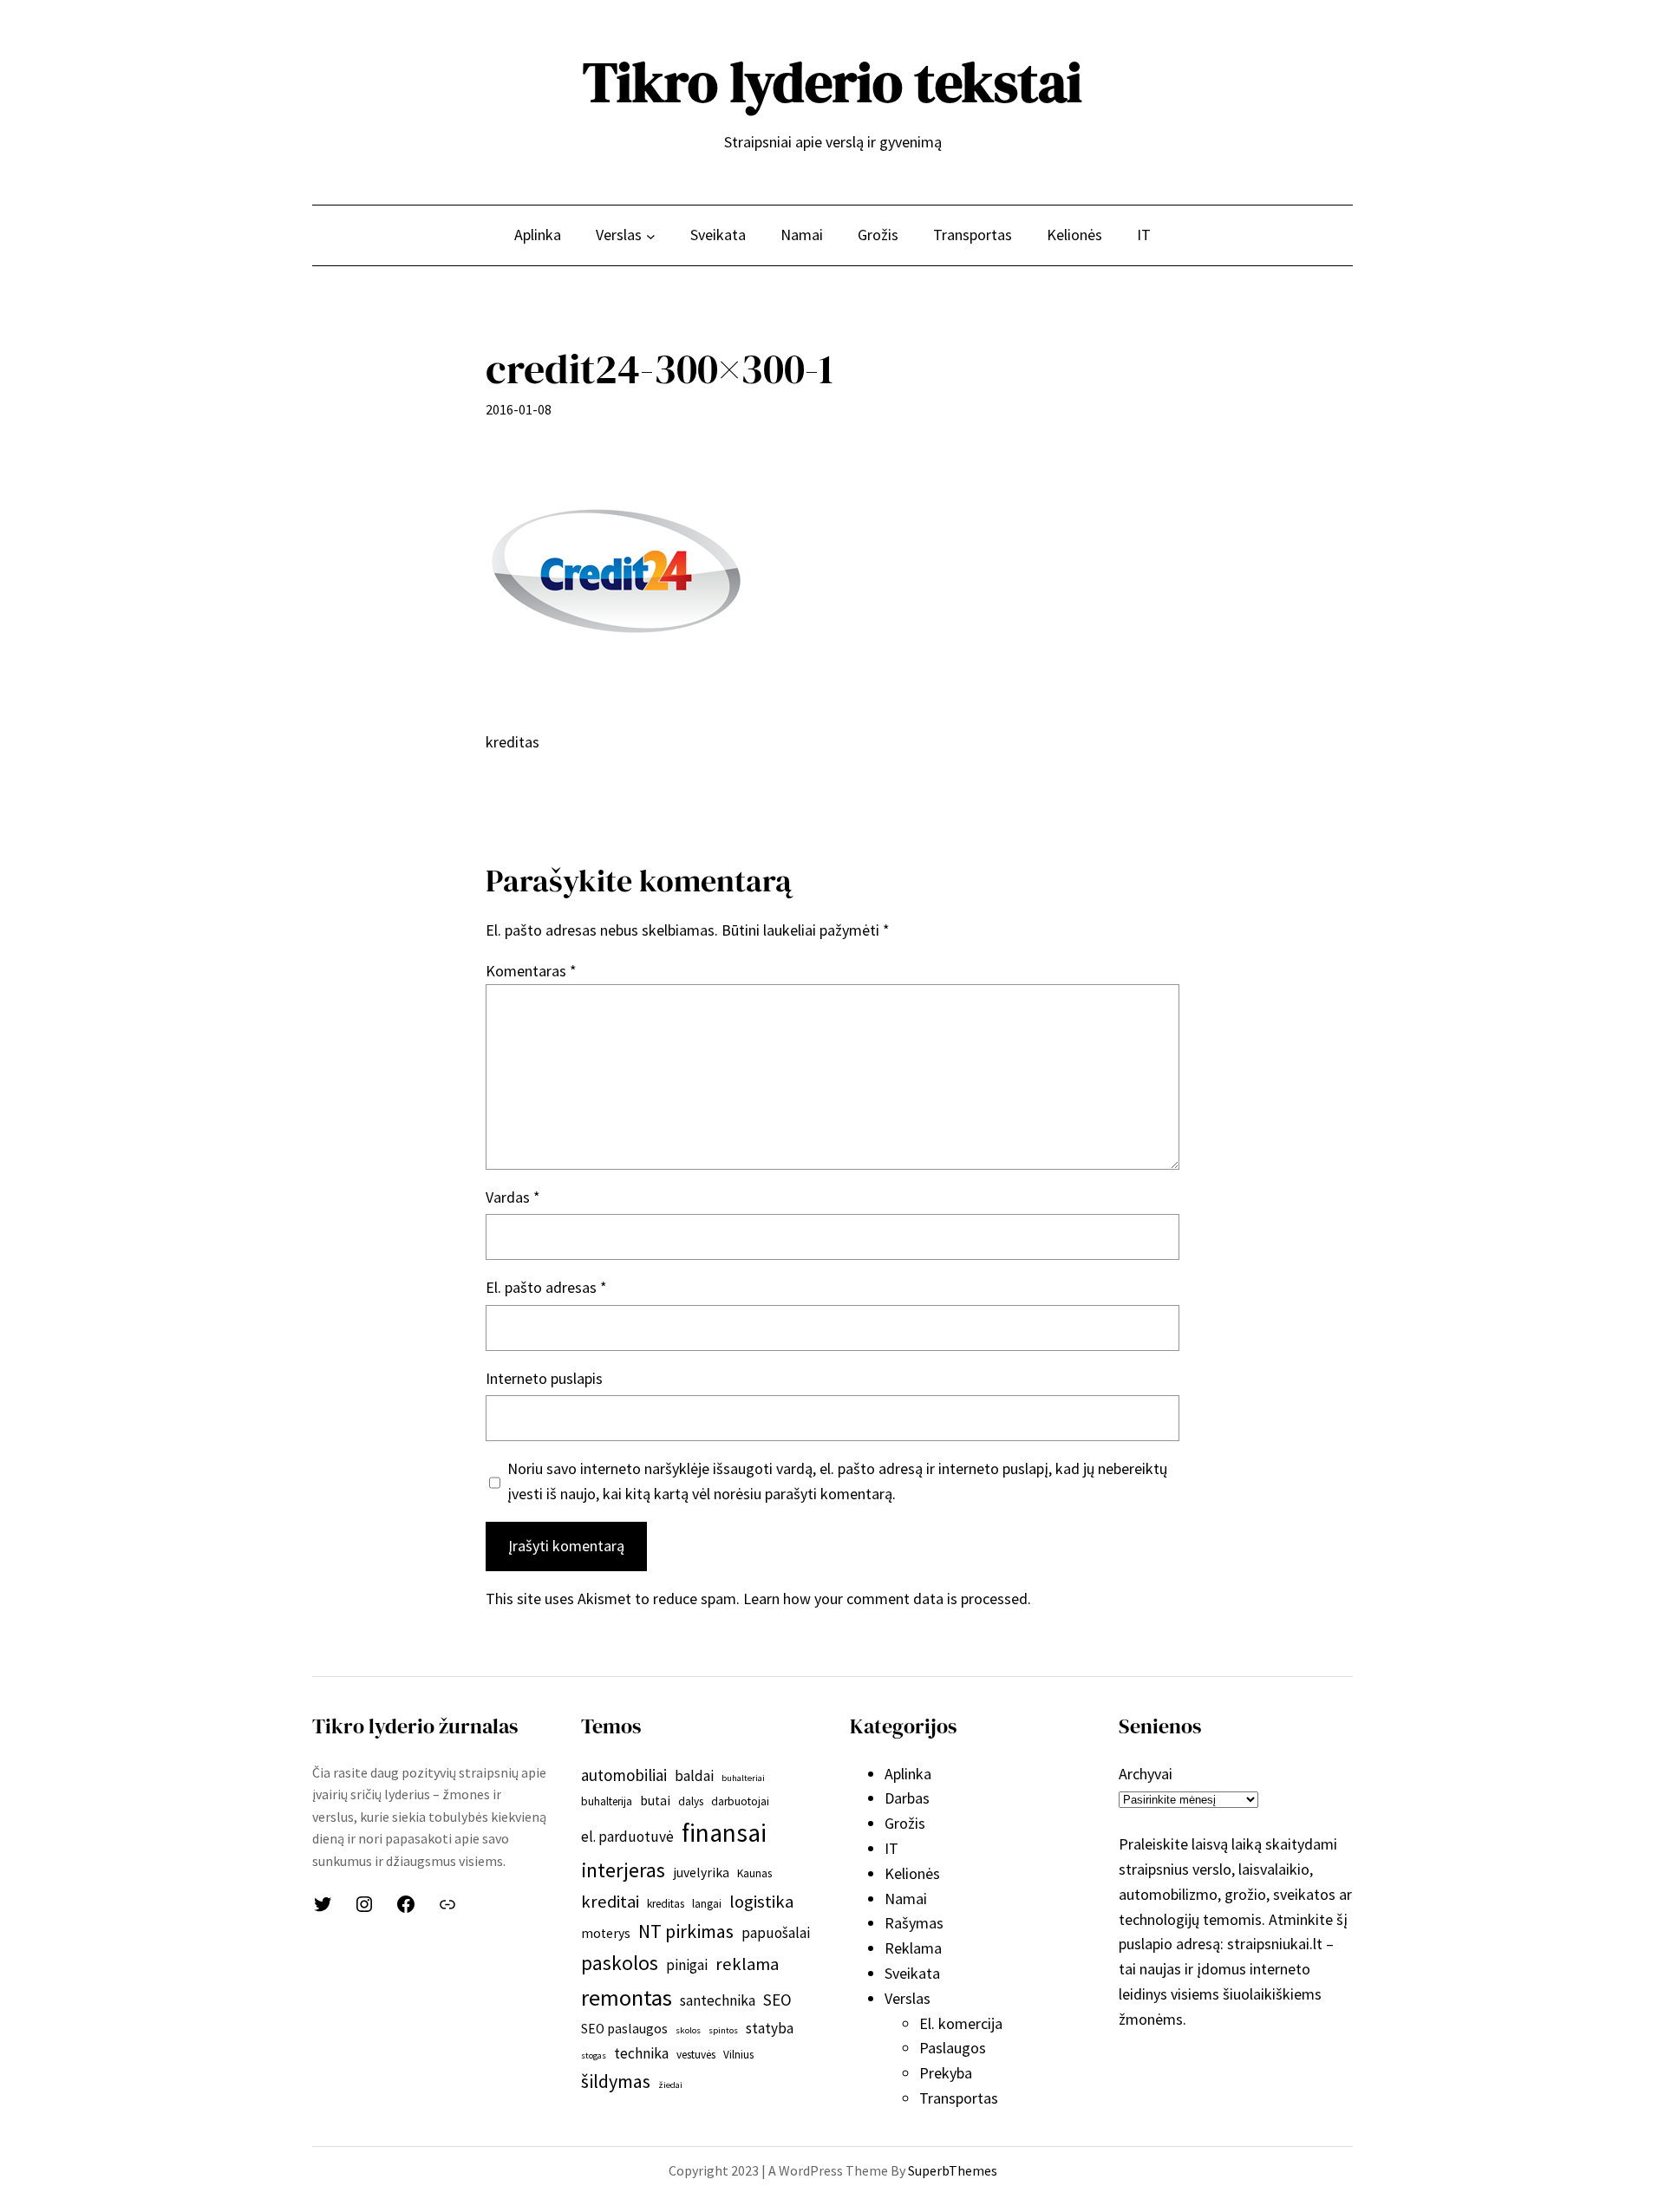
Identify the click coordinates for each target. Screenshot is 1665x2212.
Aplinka (908, 1774)
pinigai (687, 1965)
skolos (688, 2030)
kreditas (666, 1904)
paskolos (620, 1963)
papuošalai (776, 1933)
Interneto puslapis (544, 1378)
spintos (723, 2030)
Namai (906, 1899)
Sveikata (912, 1973)
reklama (747, 1964)
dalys (691, 1801)
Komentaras (531, 971)
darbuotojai (740, 1801)
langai (707, 1904)
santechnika (718, 2000)
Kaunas (754, 1873)
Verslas (908, 1998)
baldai (694, 1776)
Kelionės (912, 1873)
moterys (606, 1933)
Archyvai (1146, 1774)
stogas (594, 2055)
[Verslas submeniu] (651, 235)
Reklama (913, 1948)
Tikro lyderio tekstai (832, 82)
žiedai (670, 2085)
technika (641, 2053)
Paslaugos (953, 2048)
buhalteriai (743, 1778)
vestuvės (696, 2055)
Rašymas (914, 1923)
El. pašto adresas (546, 1287)
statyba (770, 2028)
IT (891, 1848)
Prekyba (946, 2073)
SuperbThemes (953, 2170)
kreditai (610, 1902)
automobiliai (624, 1775)
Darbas (907, 1798)
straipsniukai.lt (1275, 1944)
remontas (627, 1997)
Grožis (905, 1823)
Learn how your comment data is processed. (887, 1599)
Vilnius (738, 2055)
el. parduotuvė (627, 1837)
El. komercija (961, 2023)
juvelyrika (701, 1873)
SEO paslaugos (624, 2029)
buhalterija (607, 1801)
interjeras (623, 1870)
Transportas (959, 2098)
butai (655, 1801)
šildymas (616, 2081)
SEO (777, 2000)
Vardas (513, 1197)
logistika (761, 1902)
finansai (724, 1833)
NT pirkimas (686, 1931)
